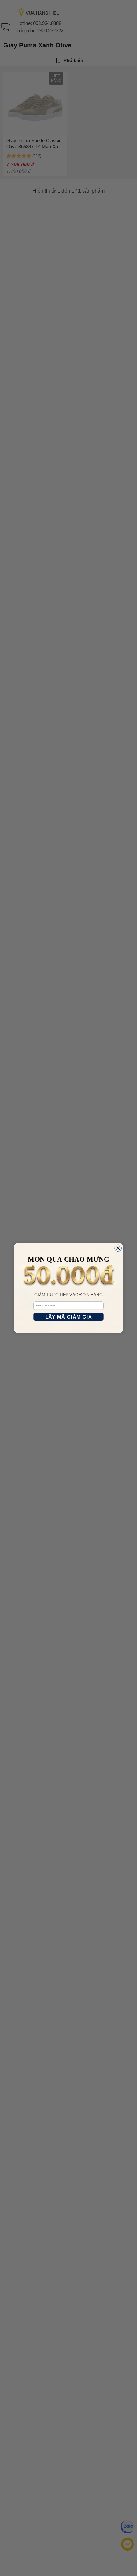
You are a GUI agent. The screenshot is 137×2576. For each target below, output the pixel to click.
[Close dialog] (118, 1248)
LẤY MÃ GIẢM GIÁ (69, 1317)
